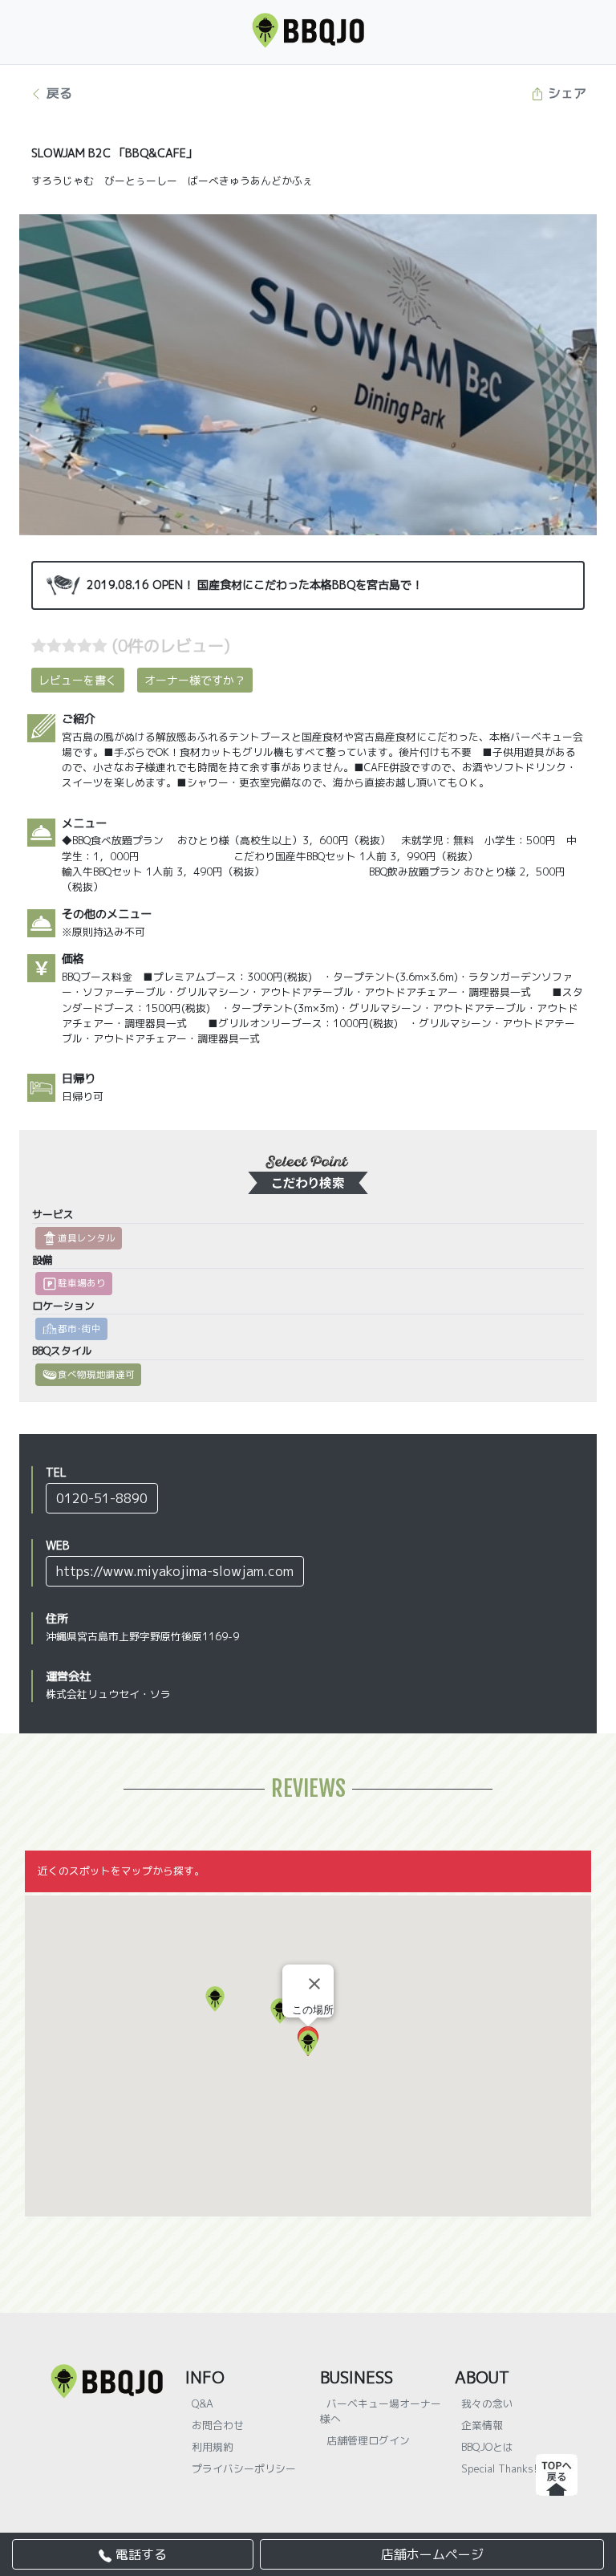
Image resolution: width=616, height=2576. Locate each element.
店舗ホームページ (432, 2554)
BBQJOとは (487, 2447)
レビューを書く (78, 680)
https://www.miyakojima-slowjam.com (175, 1571)
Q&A (203, 2403)
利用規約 (213, 2447)
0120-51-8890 (102, 1498)
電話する (139, 2554)
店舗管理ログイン (368, 2440)
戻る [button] (57, 93)
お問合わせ (218, 2425)
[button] (215, 1999)
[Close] (314, 1984)
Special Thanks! (499, 2468)
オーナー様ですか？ (195, 680)
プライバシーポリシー (244, 2468)
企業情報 (482, 2425)
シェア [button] (565, 93)
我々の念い (487, 2403)
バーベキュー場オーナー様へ (381, 2411)
